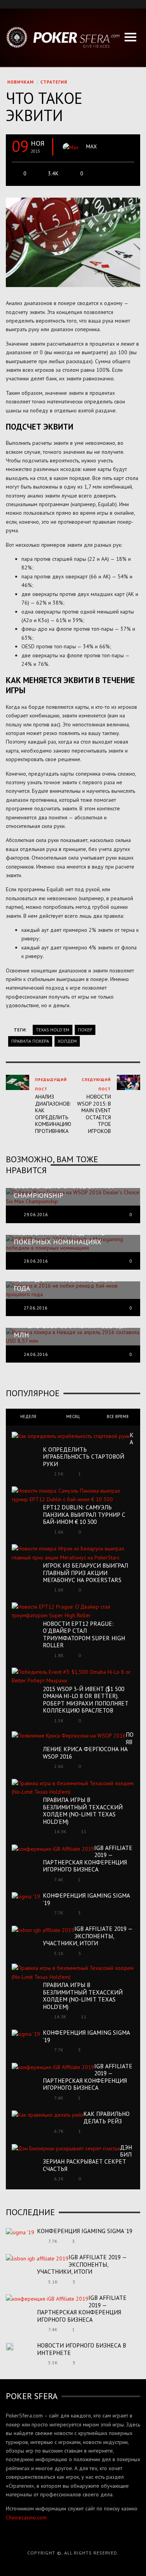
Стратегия (54, 82)
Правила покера (30, 1041)
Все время (118, 1416)
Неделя (28, 1416)
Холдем (67, 1041)
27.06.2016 (36, 1308)
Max (91, 146)
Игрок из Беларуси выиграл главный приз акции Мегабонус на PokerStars (85, 1573)
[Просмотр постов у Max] (71, 147)
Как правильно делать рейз (106, 2117)
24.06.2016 (36, 1354)
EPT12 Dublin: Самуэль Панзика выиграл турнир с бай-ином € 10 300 (84, 1514)
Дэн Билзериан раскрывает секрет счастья (87, 2158)
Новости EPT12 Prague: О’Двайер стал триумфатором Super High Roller (84, 1634)
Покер (85, 1030)
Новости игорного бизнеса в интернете (82, 2349)
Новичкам (21, 82)
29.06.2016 (36, 1215)
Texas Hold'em (53, 1030)
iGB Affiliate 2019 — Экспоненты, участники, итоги (88, 1936)
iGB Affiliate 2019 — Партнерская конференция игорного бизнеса (88, 1858)
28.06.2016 (36, 1261)
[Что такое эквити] (73, 242)
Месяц (73, 1416)
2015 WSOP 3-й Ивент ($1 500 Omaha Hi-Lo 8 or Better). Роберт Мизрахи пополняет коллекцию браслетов (86, 1699)
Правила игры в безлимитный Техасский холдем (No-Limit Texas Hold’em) (83, 1810)
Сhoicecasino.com (26, 2517)
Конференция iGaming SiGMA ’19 (86, 1899)
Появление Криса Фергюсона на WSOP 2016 (88, 1745)
